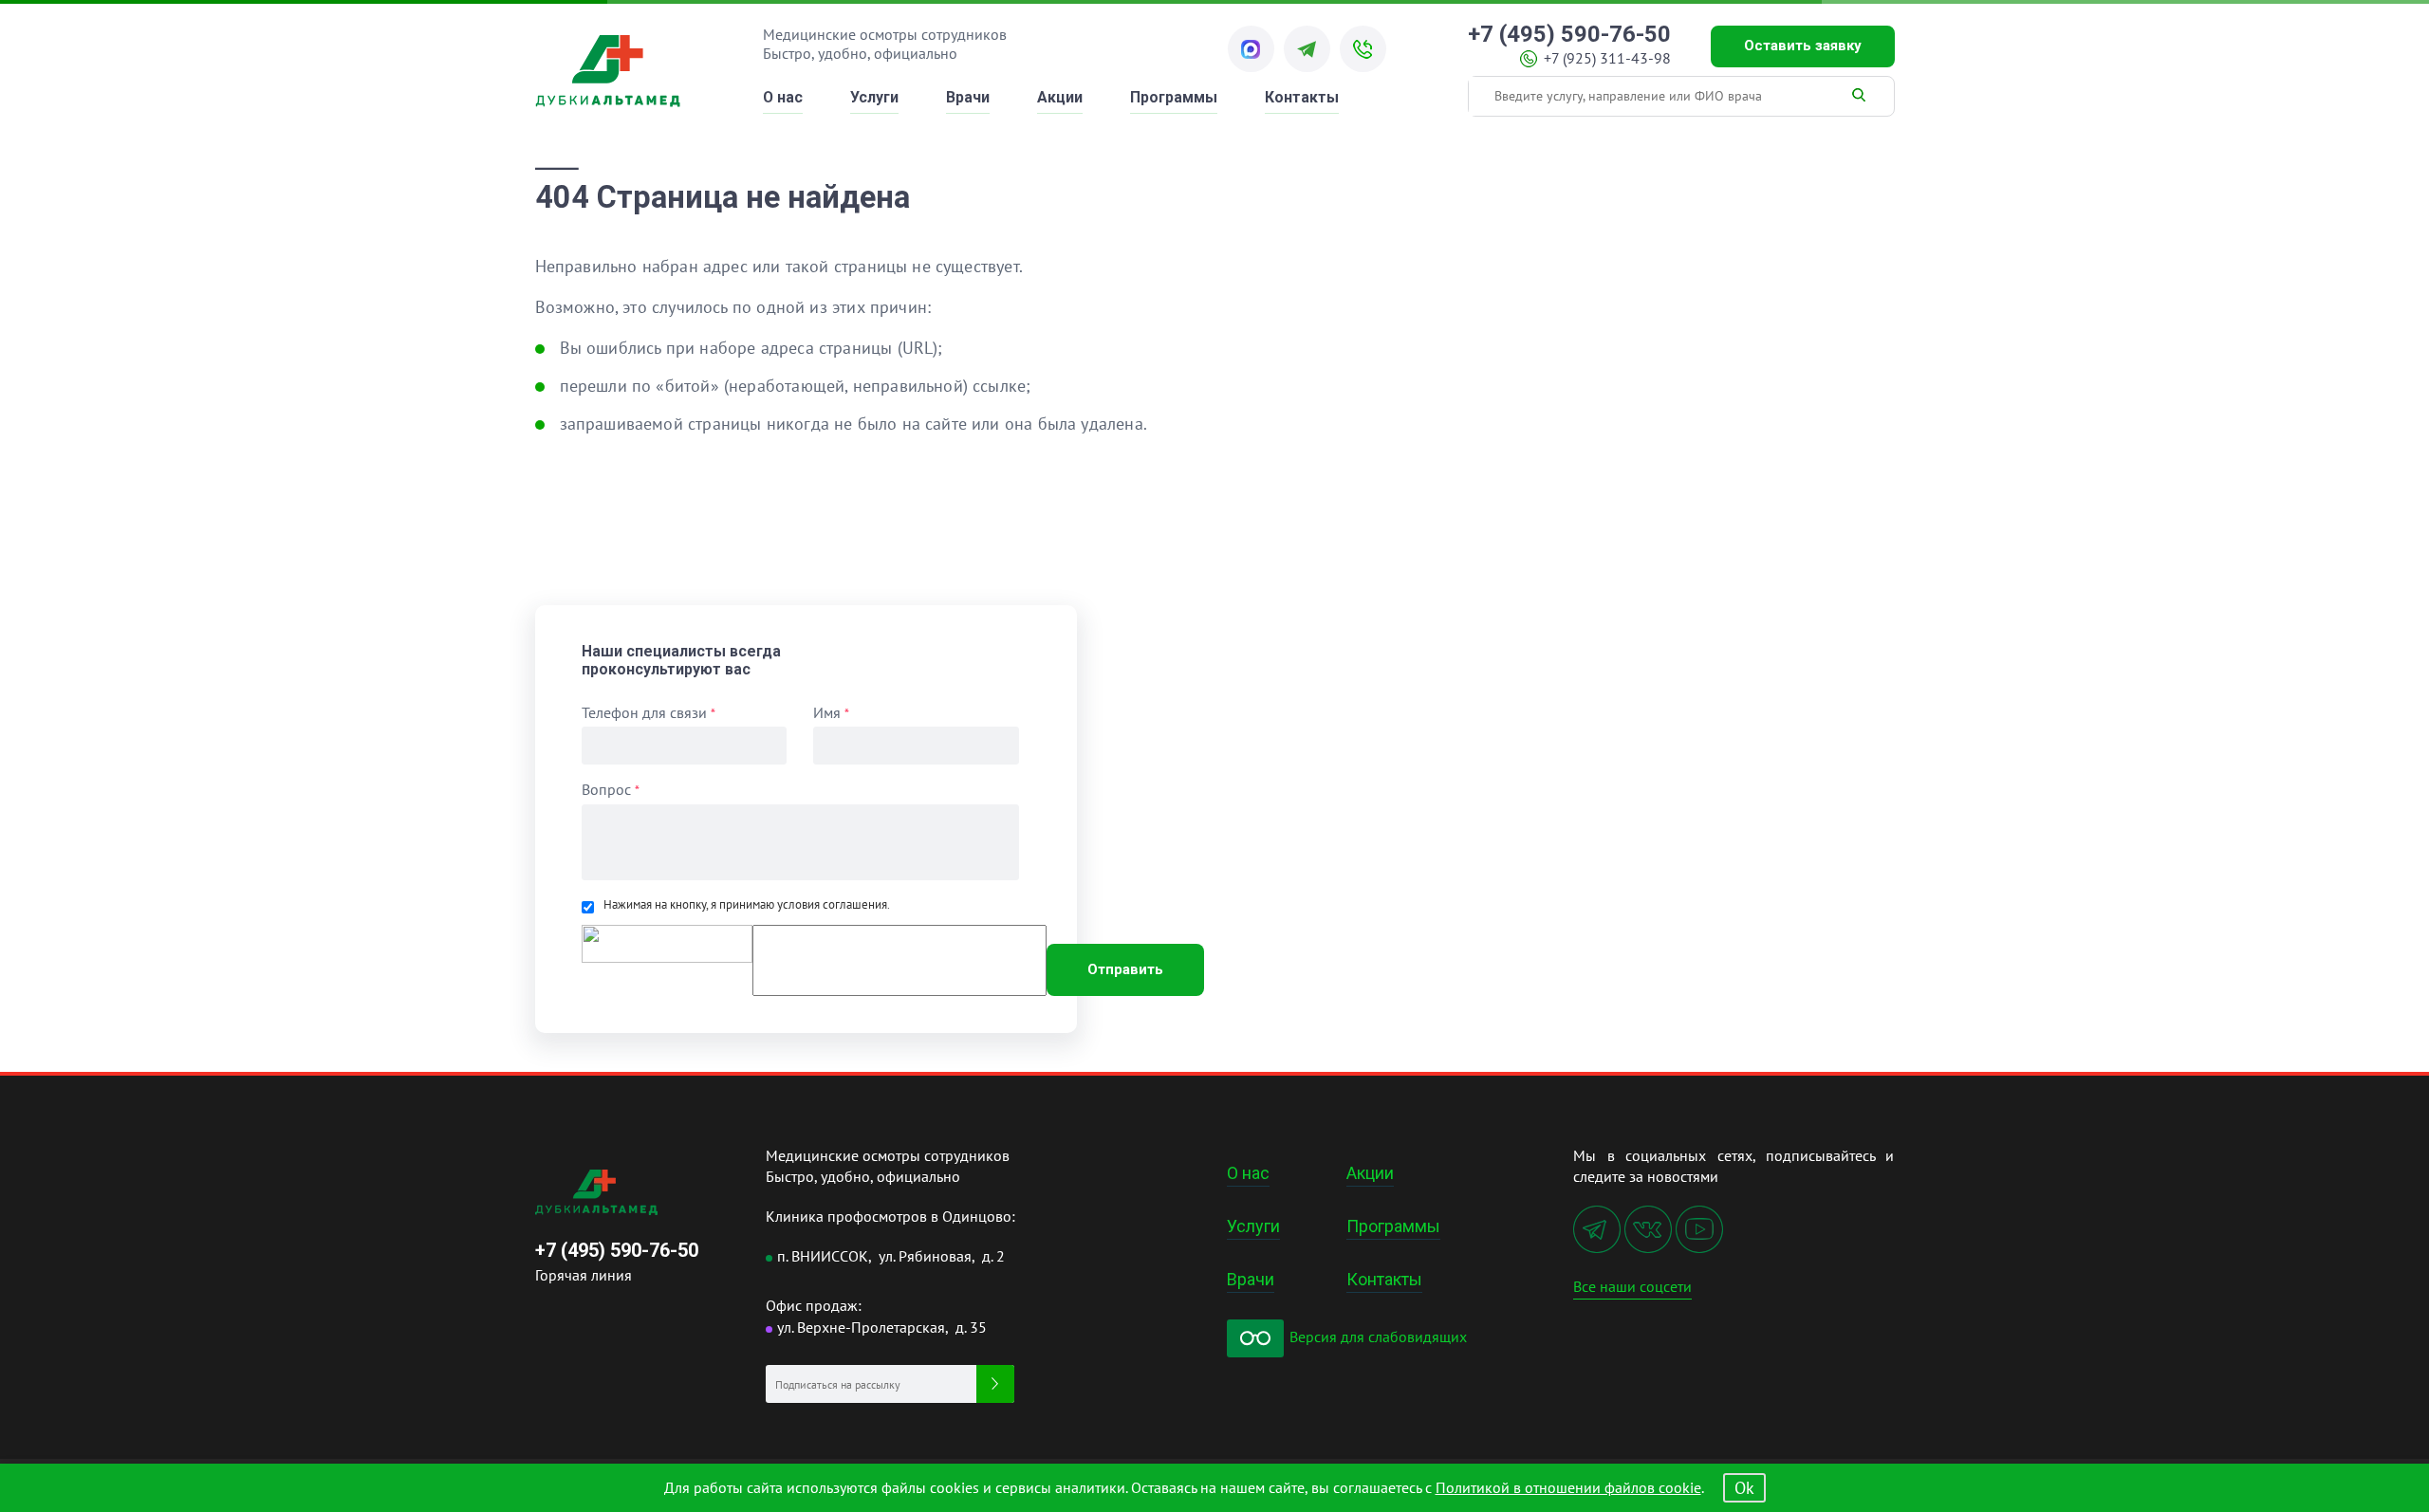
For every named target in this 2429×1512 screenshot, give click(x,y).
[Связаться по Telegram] (1307, 49)
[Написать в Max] (1251, 49)
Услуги (874, 97)
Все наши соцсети (1632, 1286)
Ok (1744, 1488)
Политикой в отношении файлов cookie (1568, 1487)
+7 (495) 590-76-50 (1569, 35)
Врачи (968, 97)
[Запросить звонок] (1363, 49)
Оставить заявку (1803, 46)
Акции (1060, 97)
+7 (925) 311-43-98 (1607, 58)
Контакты (1302, 97)
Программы (1174, 97)
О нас (783, 97)
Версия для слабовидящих (1376, 1337)
